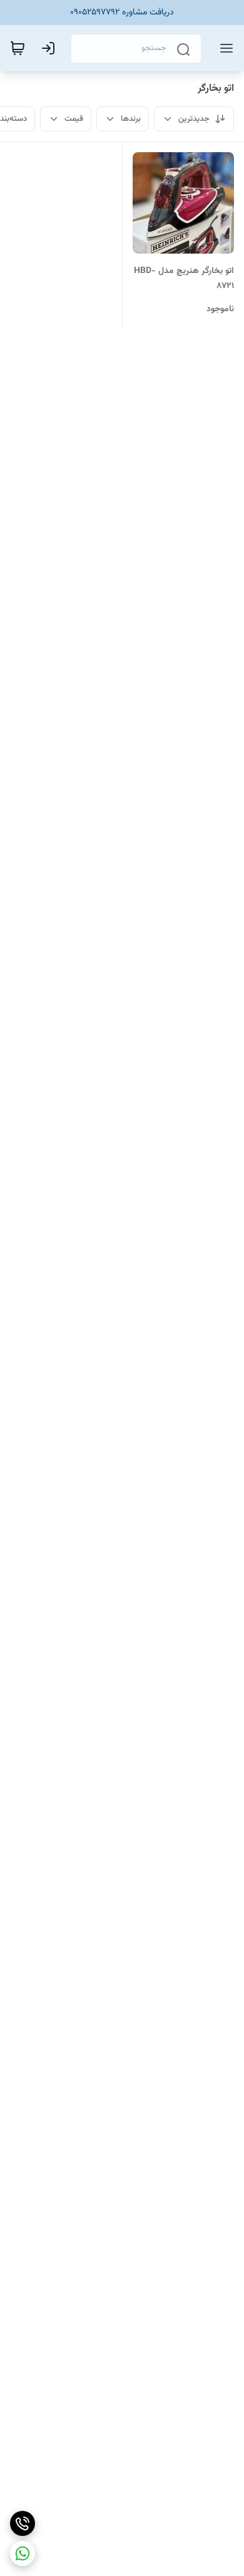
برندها (131, 119)
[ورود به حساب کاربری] (51, 48)
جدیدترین (194, 119)
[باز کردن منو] (224, 48)
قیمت (74, 119)
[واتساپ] (23, 2553)
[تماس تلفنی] (23, 2523)
